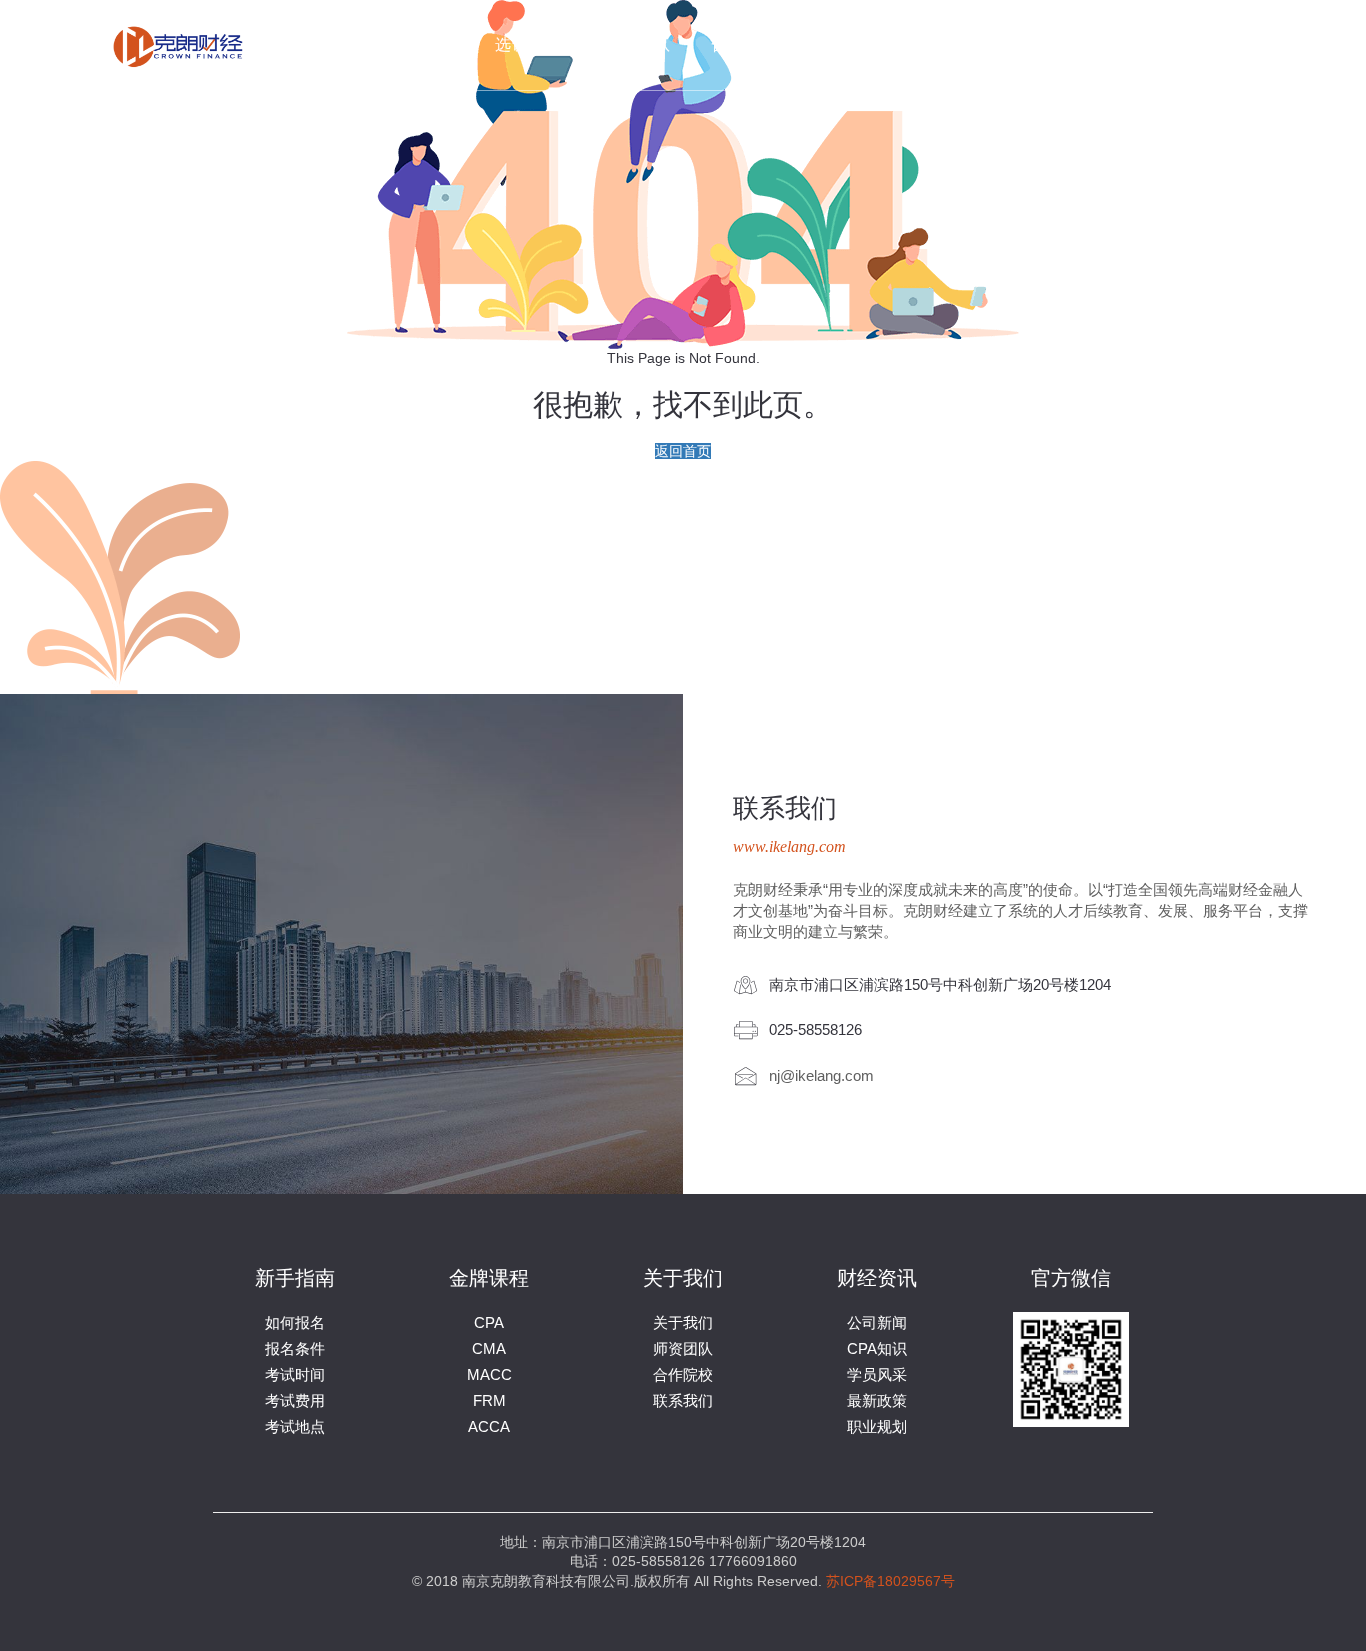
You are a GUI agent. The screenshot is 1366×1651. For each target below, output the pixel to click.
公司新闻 (877, 1322)
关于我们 (853, 44)
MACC (489, 1374)
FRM (489, 1400)
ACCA (489, 1426)
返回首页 (683, 451)
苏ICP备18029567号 (890, 1581)
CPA (489, 1322)
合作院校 (745, 44)
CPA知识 (877, 1348)
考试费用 (295, 1400)
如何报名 (295, 1322)
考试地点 (295, 1426)
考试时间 (295, 1374)
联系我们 (1069, 44)
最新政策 (877, 1400)
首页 (438, 44)
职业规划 (877, 1426)
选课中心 (529, 44)
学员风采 (877, 1374)
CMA (489, 1348)
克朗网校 (1177, 44)
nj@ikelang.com (821, 1074)
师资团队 (637, 44)
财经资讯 (961, 44)
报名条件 (295, 1348)
